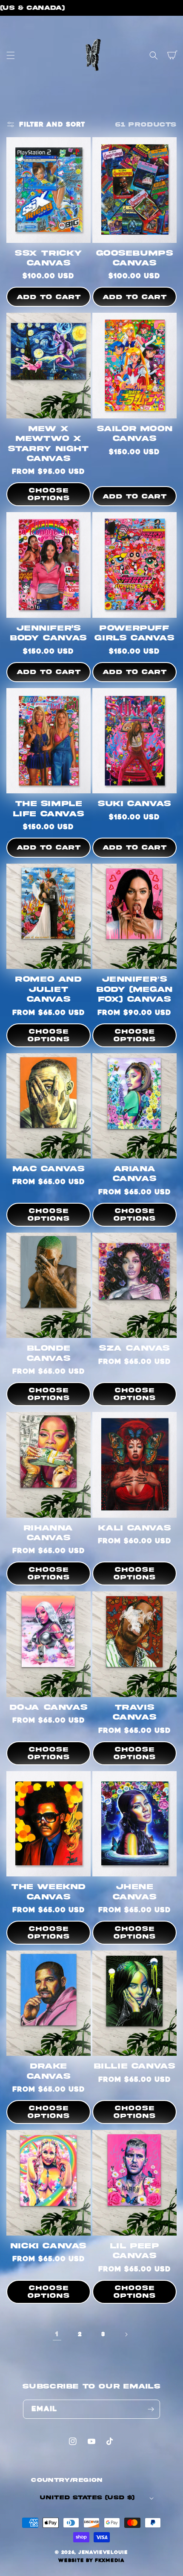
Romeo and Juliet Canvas (48, 989)
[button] (11, 55)
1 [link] (57, 2334)
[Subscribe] (151, 2409)
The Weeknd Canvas (49, 1892)
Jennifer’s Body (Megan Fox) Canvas (134, 989)
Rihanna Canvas (49, 1533)
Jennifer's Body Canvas (49, 633)
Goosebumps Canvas (135, 258)
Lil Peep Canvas (135, 2251)
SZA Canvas (134, 1348)
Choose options (49, 494)
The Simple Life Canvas (49, 809)
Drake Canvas (49, 2071)
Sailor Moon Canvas (135, 434)
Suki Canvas (134, 804)
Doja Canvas (49, 1707)
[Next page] (126, 2334)
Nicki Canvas (49, 2246)
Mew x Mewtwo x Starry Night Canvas (48, 444)
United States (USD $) (87, 2498)
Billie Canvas (135, 2066)
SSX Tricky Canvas (49, 258)
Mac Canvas (49, 1169)
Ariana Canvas (135, 1174)
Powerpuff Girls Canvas (134, 633)
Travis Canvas (135, 1712)
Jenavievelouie (103, 2552)
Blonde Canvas (49, 1353)
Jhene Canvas (135, 1892)
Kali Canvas (135, 1528)
